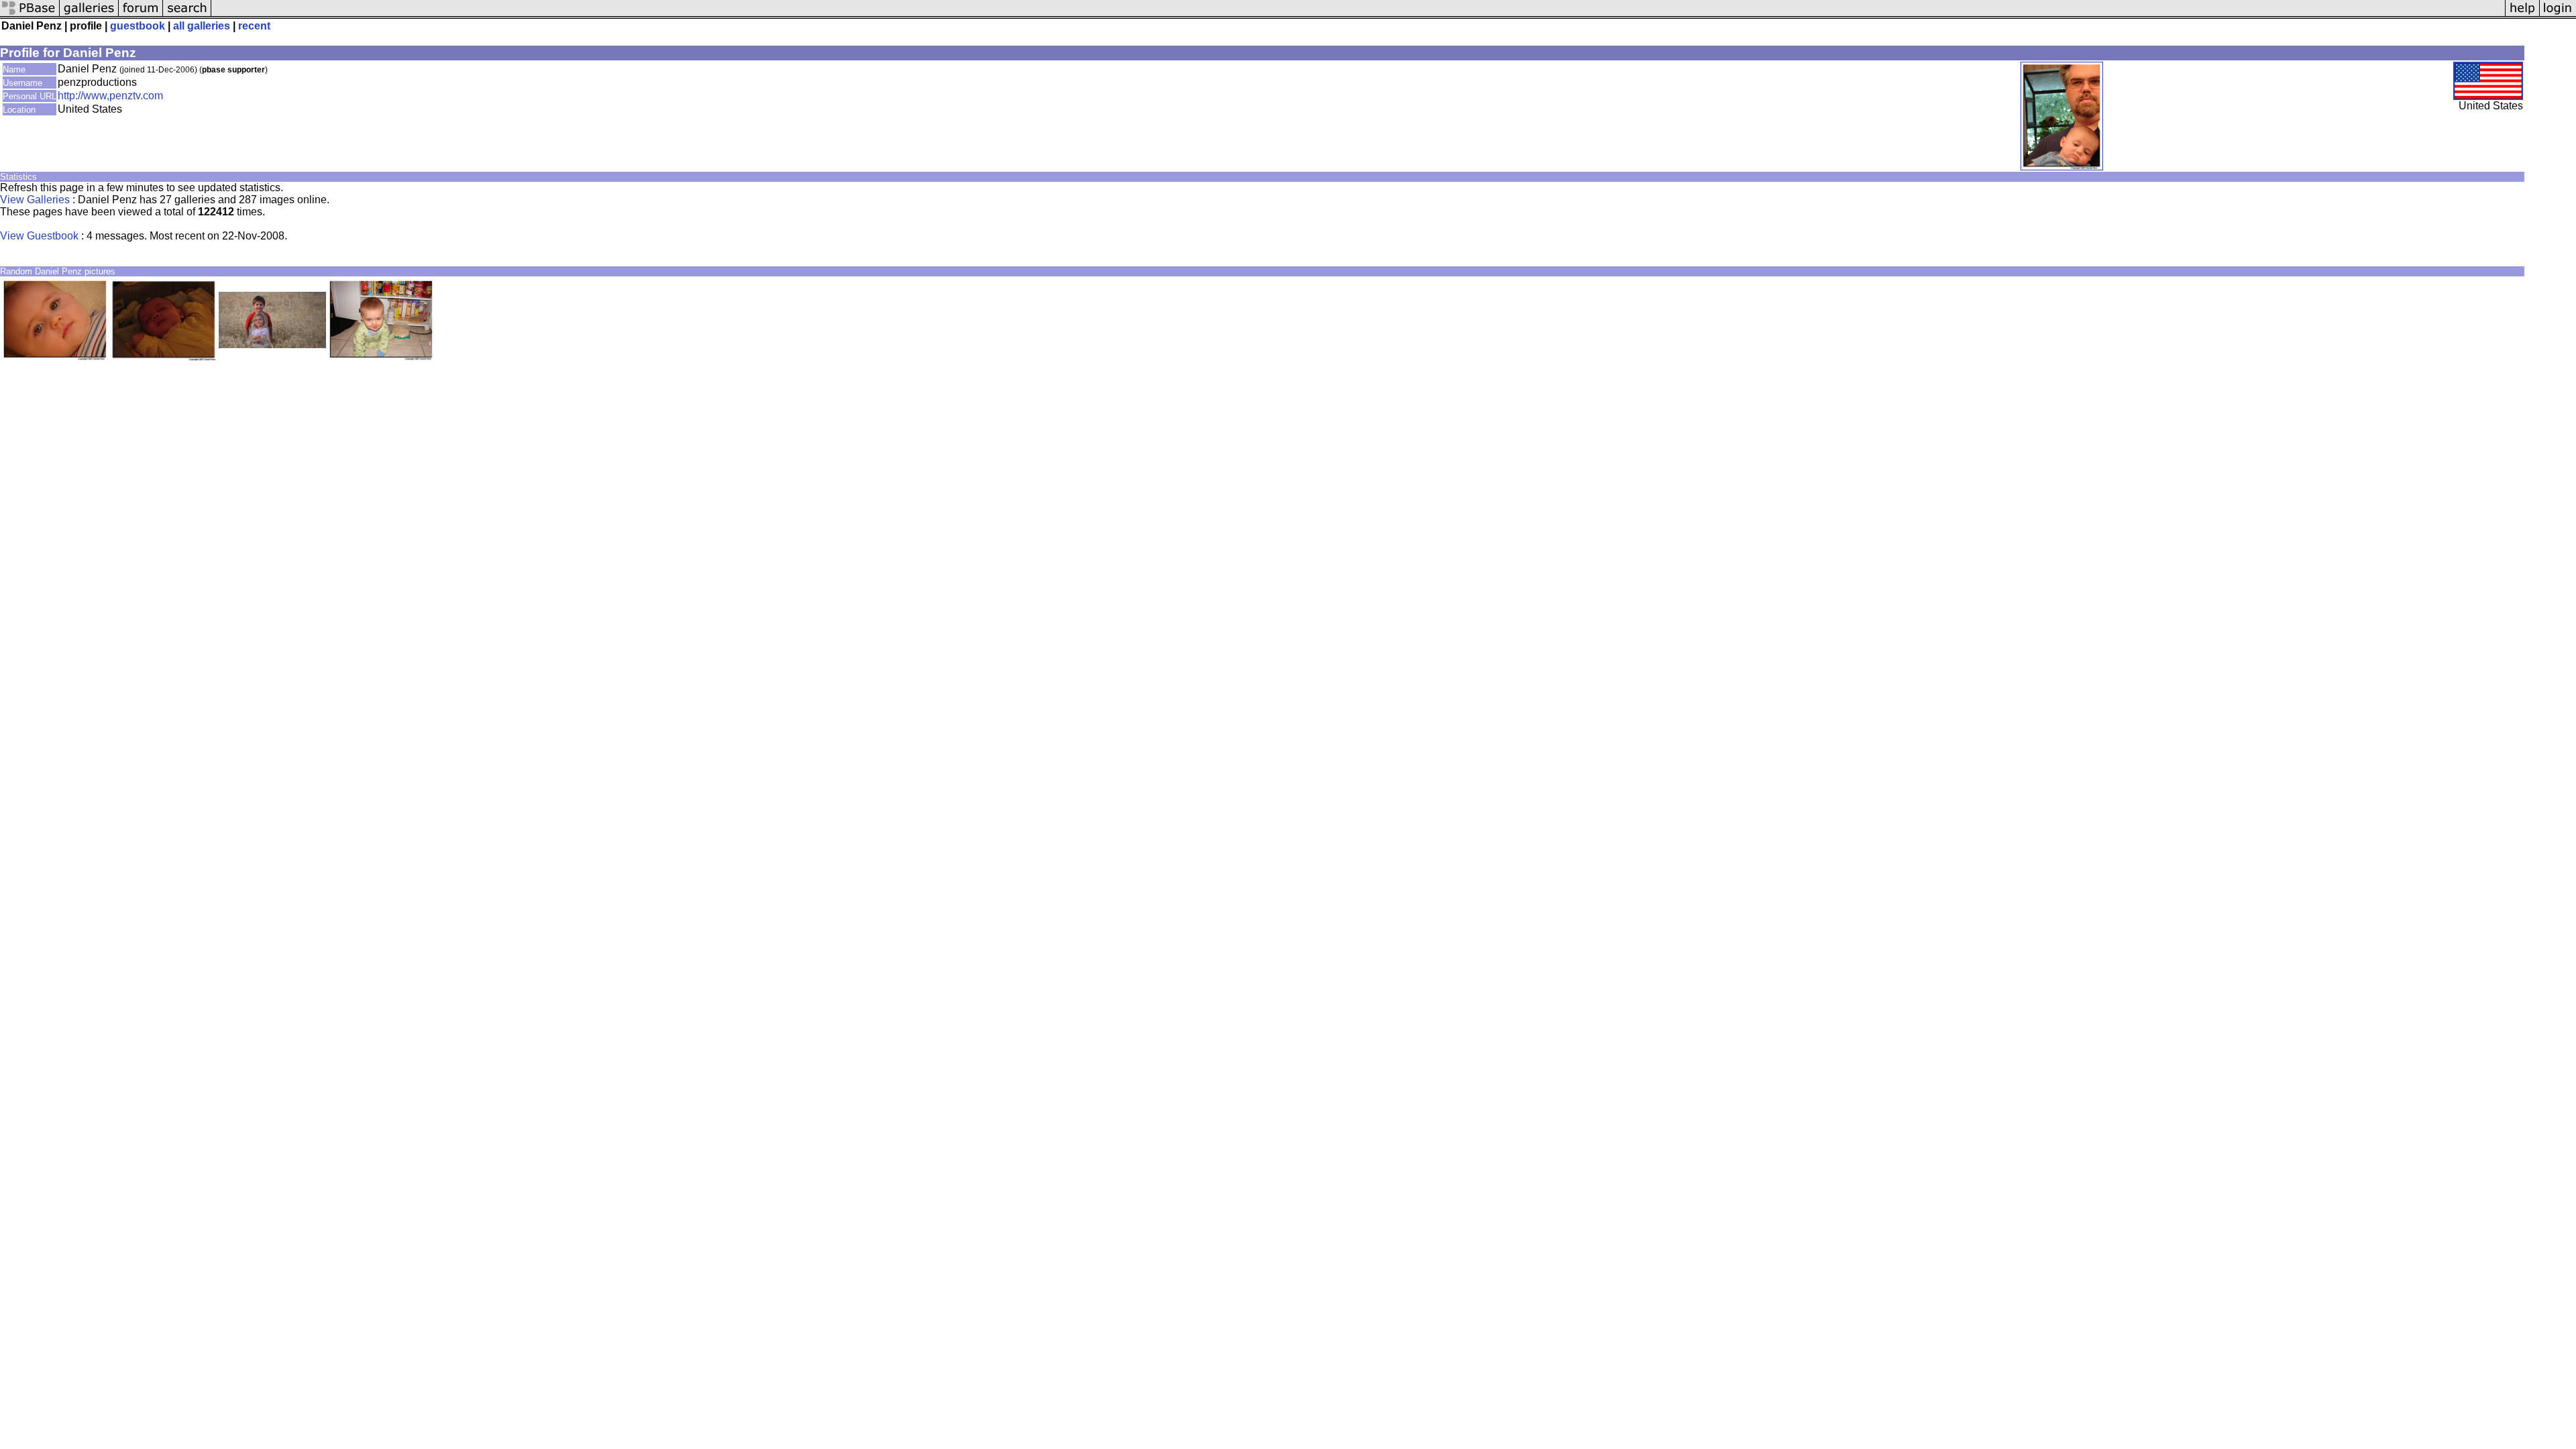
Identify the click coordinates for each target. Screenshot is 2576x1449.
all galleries (202, 26)
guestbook (138, 26)
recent (254, 26)
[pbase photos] (30, 15)
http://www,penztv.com (110, 96)
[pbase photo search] (187, 15)
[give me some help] (2522, 15)
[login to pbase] (2558, 15)
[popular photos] (1358, 15)
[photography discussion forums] (141, 15)
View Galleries (35, 200)
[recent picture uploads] (89, 15)
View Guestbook (39, 236)
